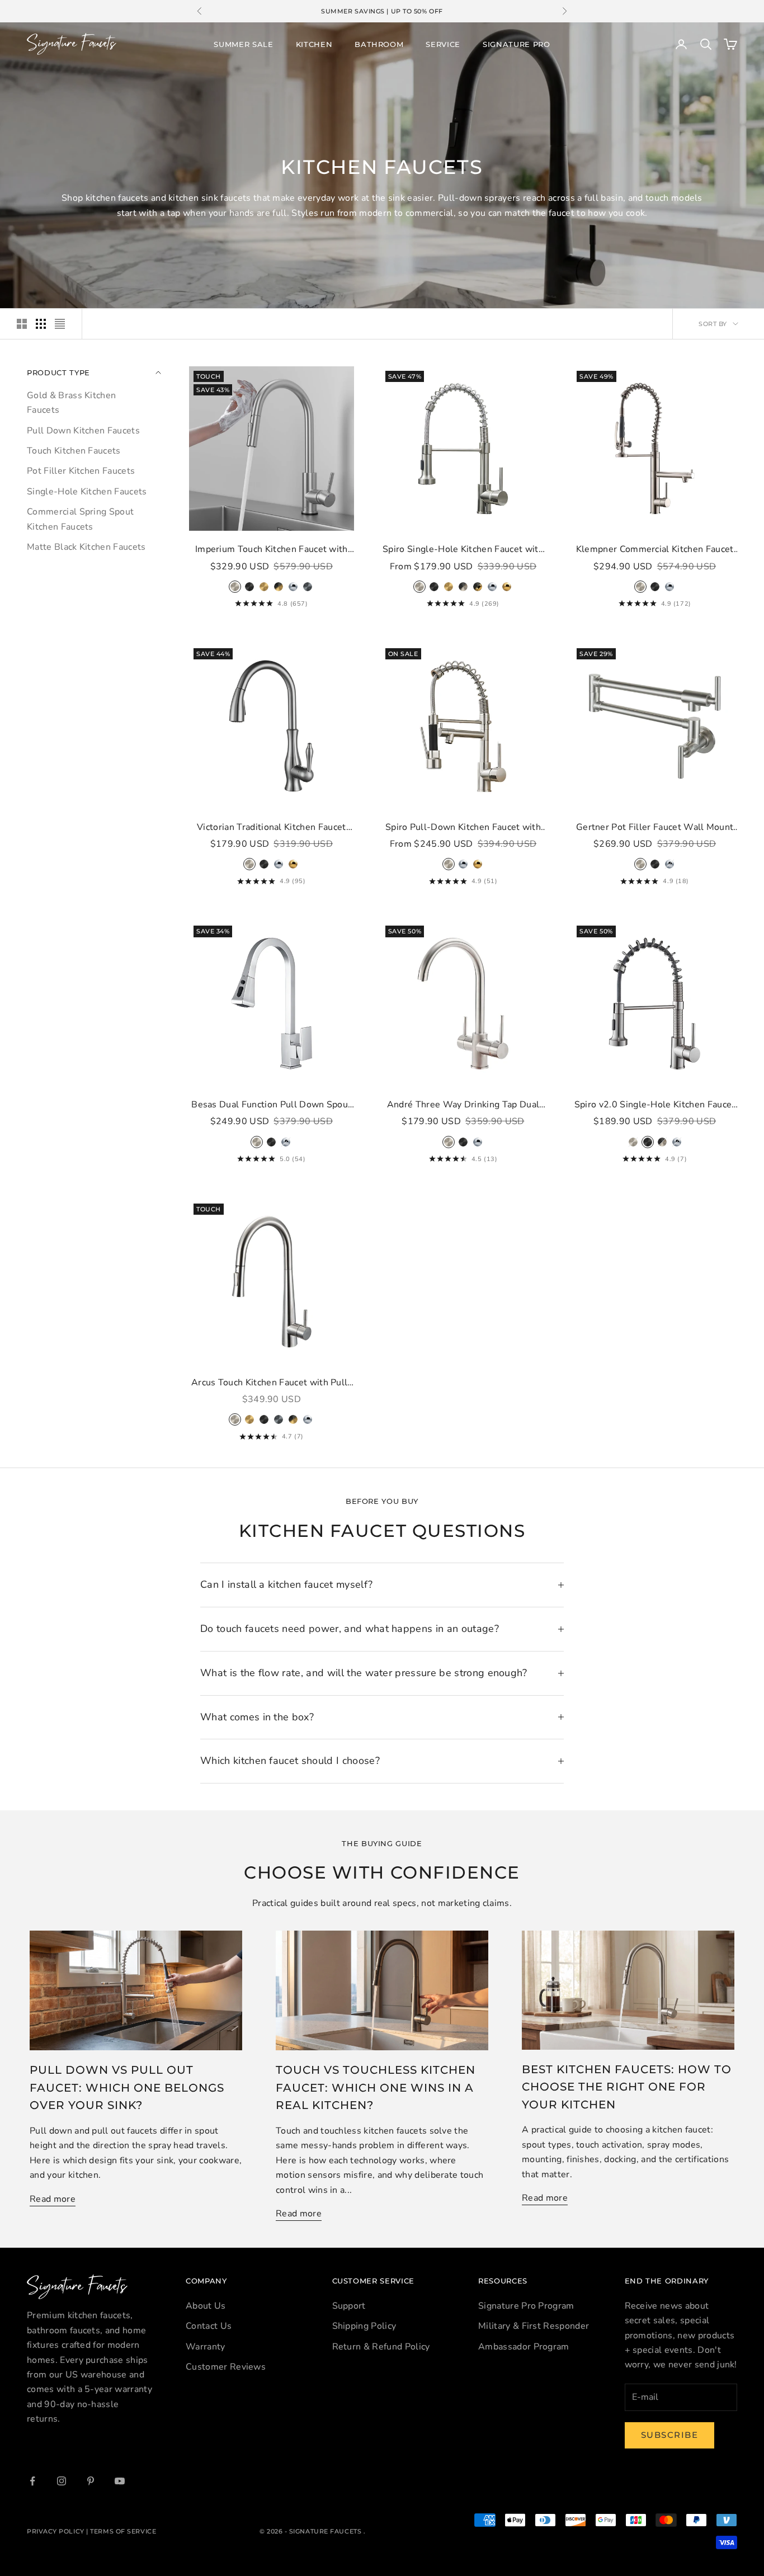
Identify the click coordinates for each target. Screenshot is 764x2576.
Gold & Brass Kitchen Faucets (71, 402)
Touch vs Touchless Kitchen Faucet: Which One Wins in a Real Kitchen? (376, 2087)
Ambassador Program (524, 2347)
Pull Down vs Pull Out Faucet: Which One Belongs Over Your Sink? (127, 2087)
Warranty (206, 2347)
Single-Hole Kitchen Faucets (87, 491)
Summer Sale (243, 44)
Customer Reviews (226, 2367)
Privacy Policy (56, 2531)
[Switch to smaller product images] (41, 324)
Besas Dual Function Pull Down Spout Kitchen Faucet (271, 1105)
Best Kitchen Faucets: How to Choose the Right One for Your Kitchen (627, 2087)
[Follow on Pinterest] (91, 2481)
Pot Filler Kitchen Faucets (81, 471)
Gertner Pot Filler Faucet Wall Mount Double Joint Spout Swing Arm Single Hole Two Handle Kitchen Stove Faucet (655, 828)
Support (349, 2306)
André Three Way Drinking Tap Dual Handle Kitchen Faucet (463, 1105)
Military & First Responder (534, 2326)
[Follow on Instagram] (62, 2481)
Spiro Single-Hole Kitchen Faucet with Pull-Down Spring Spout (463, 550)
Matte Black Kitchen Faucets (86, 546)
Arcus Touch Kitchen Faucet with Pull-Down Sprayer (272, 1383)
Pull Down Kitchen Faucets (83, 430)
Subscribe (670, 2435)
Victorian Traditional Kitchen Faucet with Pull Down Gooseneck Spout (272, 828)
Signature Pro (517, 44)
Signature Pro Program (526, 2306)
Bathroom (379, 44)
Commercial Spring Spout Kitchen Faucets (80, 518)
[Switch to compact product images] (60, 324)
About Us (206, 2306)
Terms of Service (123, 2531)
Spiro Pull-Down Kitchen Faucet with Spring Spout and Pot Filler (463, 828)
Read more (53, 2199)
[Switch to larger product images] (22, 324)
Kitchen (314, 44)
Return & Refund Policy (381, 2347)
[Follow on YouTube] (120, 2481)
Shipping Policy (364, 2326)
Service (443, 44)
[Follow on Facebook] (32, 2481)
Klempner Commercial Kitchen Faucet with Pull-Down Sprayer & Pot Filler (655, 550)
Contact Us (209, 2326)
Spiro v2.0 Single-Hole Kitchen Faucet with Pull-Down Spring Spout (655, 1105)
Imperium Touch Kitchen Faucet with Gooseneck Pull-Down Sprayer (272, 550)
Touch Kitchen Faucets (74, 450)
